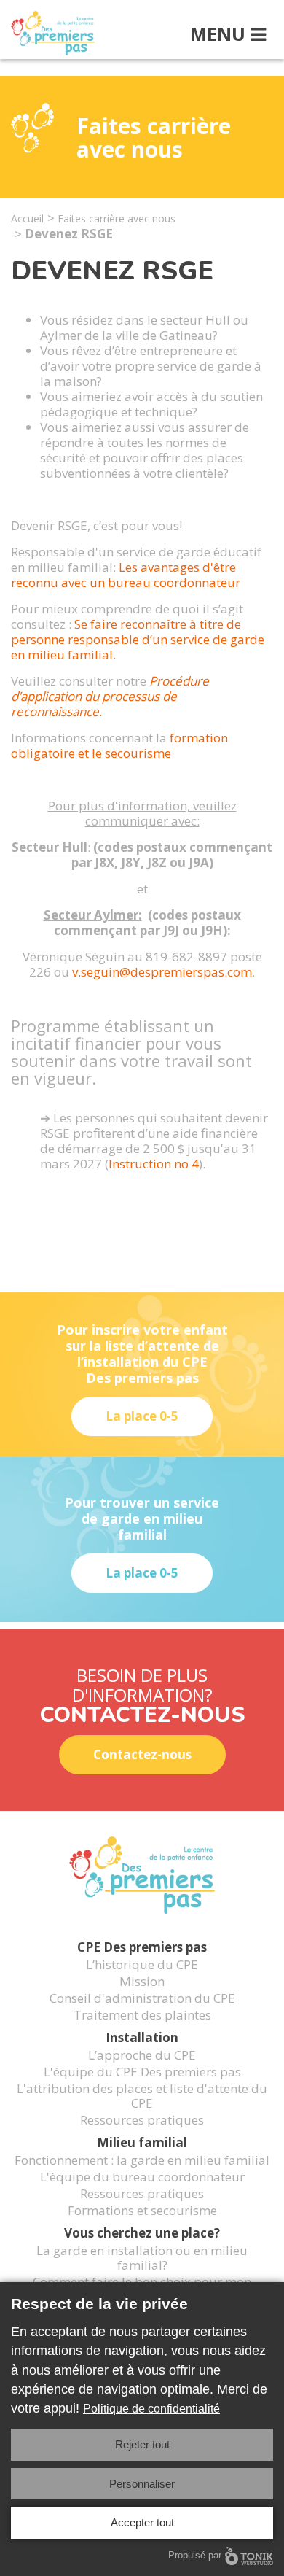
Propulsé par (195, 2555)
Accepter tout (142, 2522)
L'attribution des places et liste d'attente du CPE (142, 2095)
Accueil (27, 218)
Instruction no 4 (154, 1164)
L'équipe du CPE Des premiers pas (142, 2071)
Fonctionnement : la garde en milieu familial (142, 2160)
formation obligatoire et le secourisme (119, 745)
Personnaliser (142, 2484)
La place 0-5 (142, 1416)
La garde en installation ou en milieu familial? (142, 2257)
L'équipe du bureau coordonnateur (142, 2176)
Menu (220, 34)
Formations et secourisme (142, 2210)
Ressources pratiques (142, 2119)
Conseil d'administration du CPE (142, 1998)
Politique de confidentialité (151, 2409)
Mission (142, 1981)
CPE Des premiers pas (142, 1947)
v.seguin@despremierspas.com (162, 972)
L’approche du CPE (142, 2055)
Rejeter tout (142, 2444)
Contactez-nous (142, 1754)
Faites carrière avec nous (117, 218)
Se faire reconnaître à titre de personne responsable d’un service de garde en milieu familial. (138, 639)
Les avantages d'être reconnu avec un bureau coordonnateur (126, 575)
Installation (142, 2037)
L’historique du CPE (142, 1964)
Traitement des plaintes (142, 2014)
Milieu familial (142, 2142)
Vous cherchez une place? (142, 2233)
